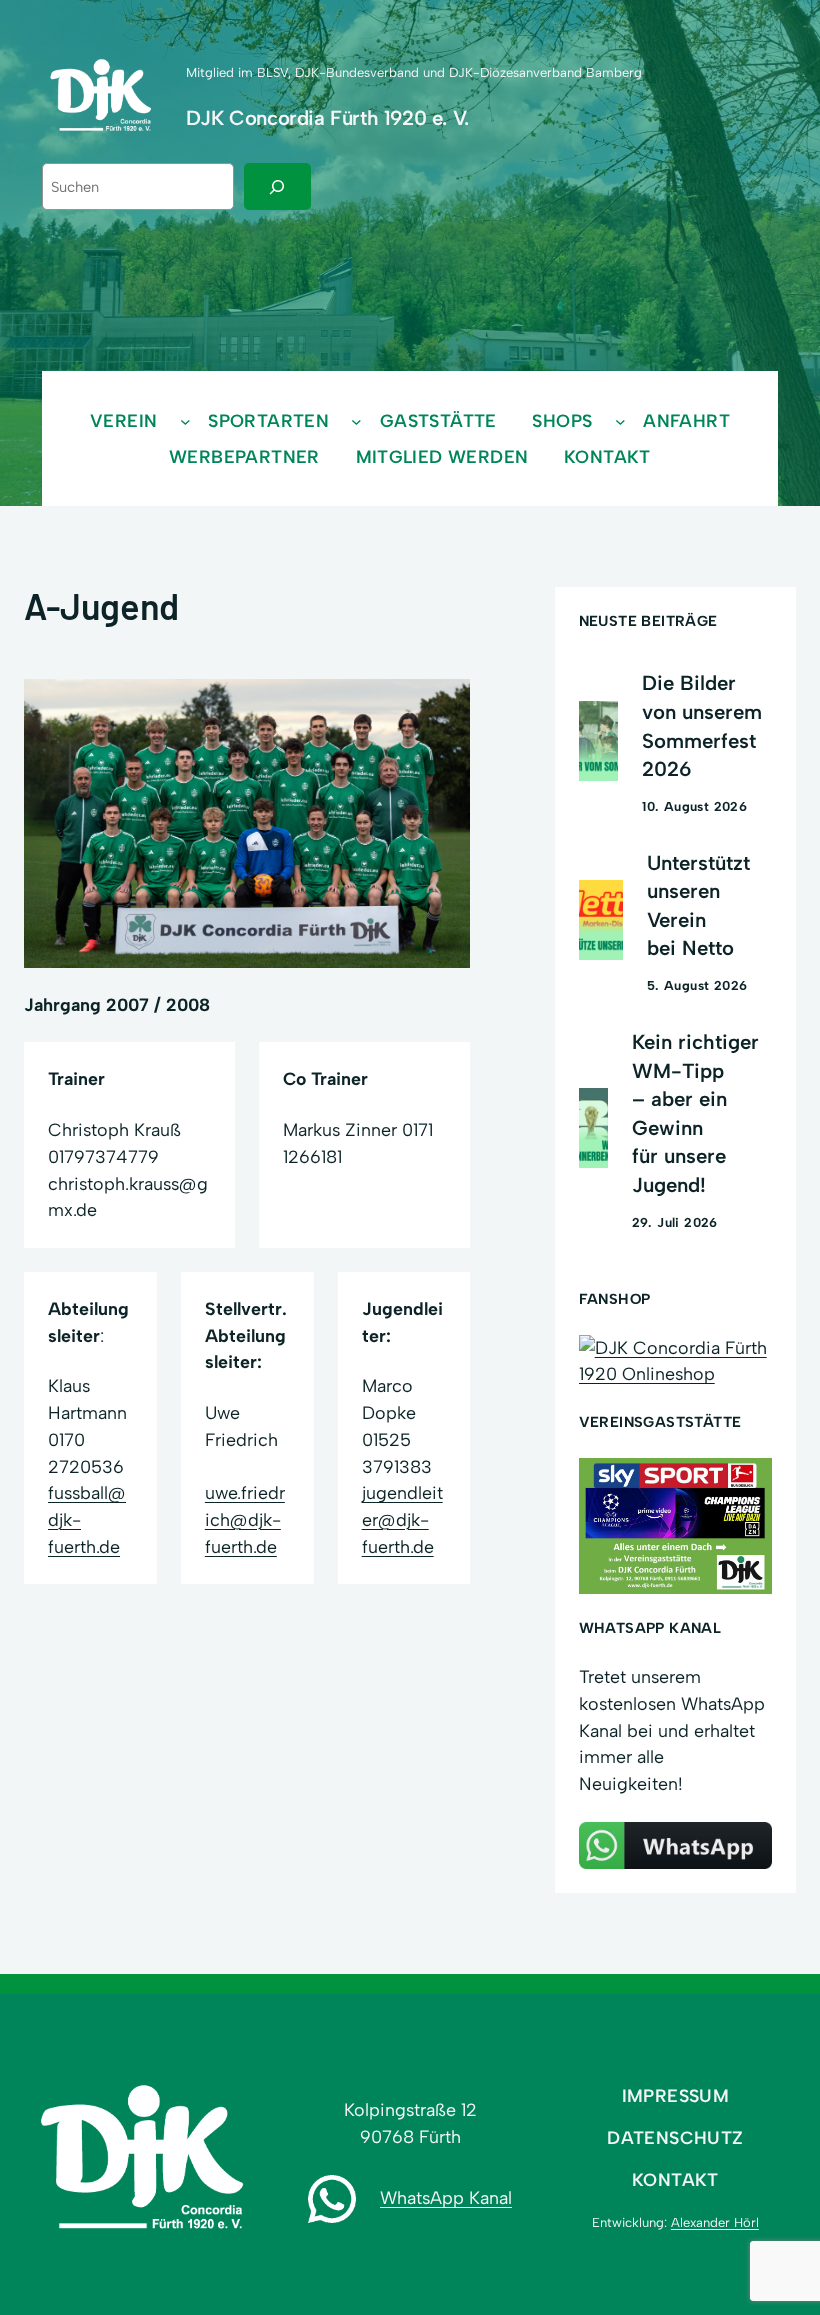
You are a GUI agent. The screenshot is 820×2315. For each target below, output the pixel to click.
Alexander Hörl (715, 2222)
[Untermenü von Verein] (185, 421)
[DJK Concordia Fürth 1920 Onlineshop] (675, 1373)
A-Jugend (101, 606)
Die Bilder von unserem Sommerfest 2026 (702, 726)
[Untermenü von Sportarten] (356, 421)
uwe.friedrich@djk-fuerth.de (245, 1519)
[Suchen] (277, 187)
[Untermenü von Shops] (620, 421)
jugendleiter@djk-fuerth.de (402, 1519)
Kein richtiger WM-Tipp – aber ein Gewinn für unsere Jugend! (695, 1113)
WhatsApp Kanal (446, 2197)
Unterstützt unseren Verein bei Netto (698, 906)
